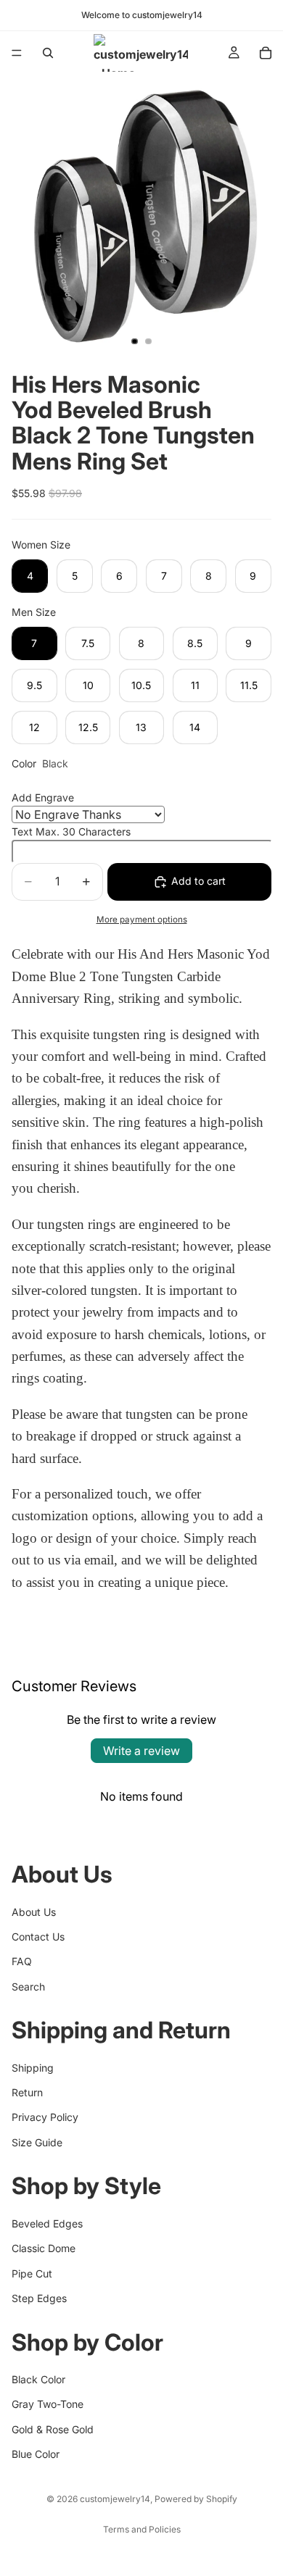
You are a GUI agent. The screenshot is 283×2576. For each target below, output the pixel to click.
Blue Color (36, 2454)
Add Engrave (43, 797)
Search (28, 1987)
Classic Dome (44, 2248)
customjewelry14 (115, 2499)
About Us (34, 1912)
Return (27, 2092)
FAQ (22, 1961)
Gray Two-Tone (48, 2404)
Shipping (33, 2068)
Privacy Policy (45, 2117)
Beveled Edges (47, 2223)
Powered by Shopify (196, 2499)
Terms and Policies (142, 2529)
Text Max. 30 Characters (71, 831)
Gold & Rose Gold (53, 2429)
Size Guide (37, 2142)
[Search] (48, 53)
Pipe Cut (32, 2273)
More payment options (142, 920)
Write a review (141, 1751)
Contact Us (38, 1937)
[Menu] (17, 53)
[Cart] (266, 53)
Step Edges (39, 2298)
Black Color (38, 2379)
